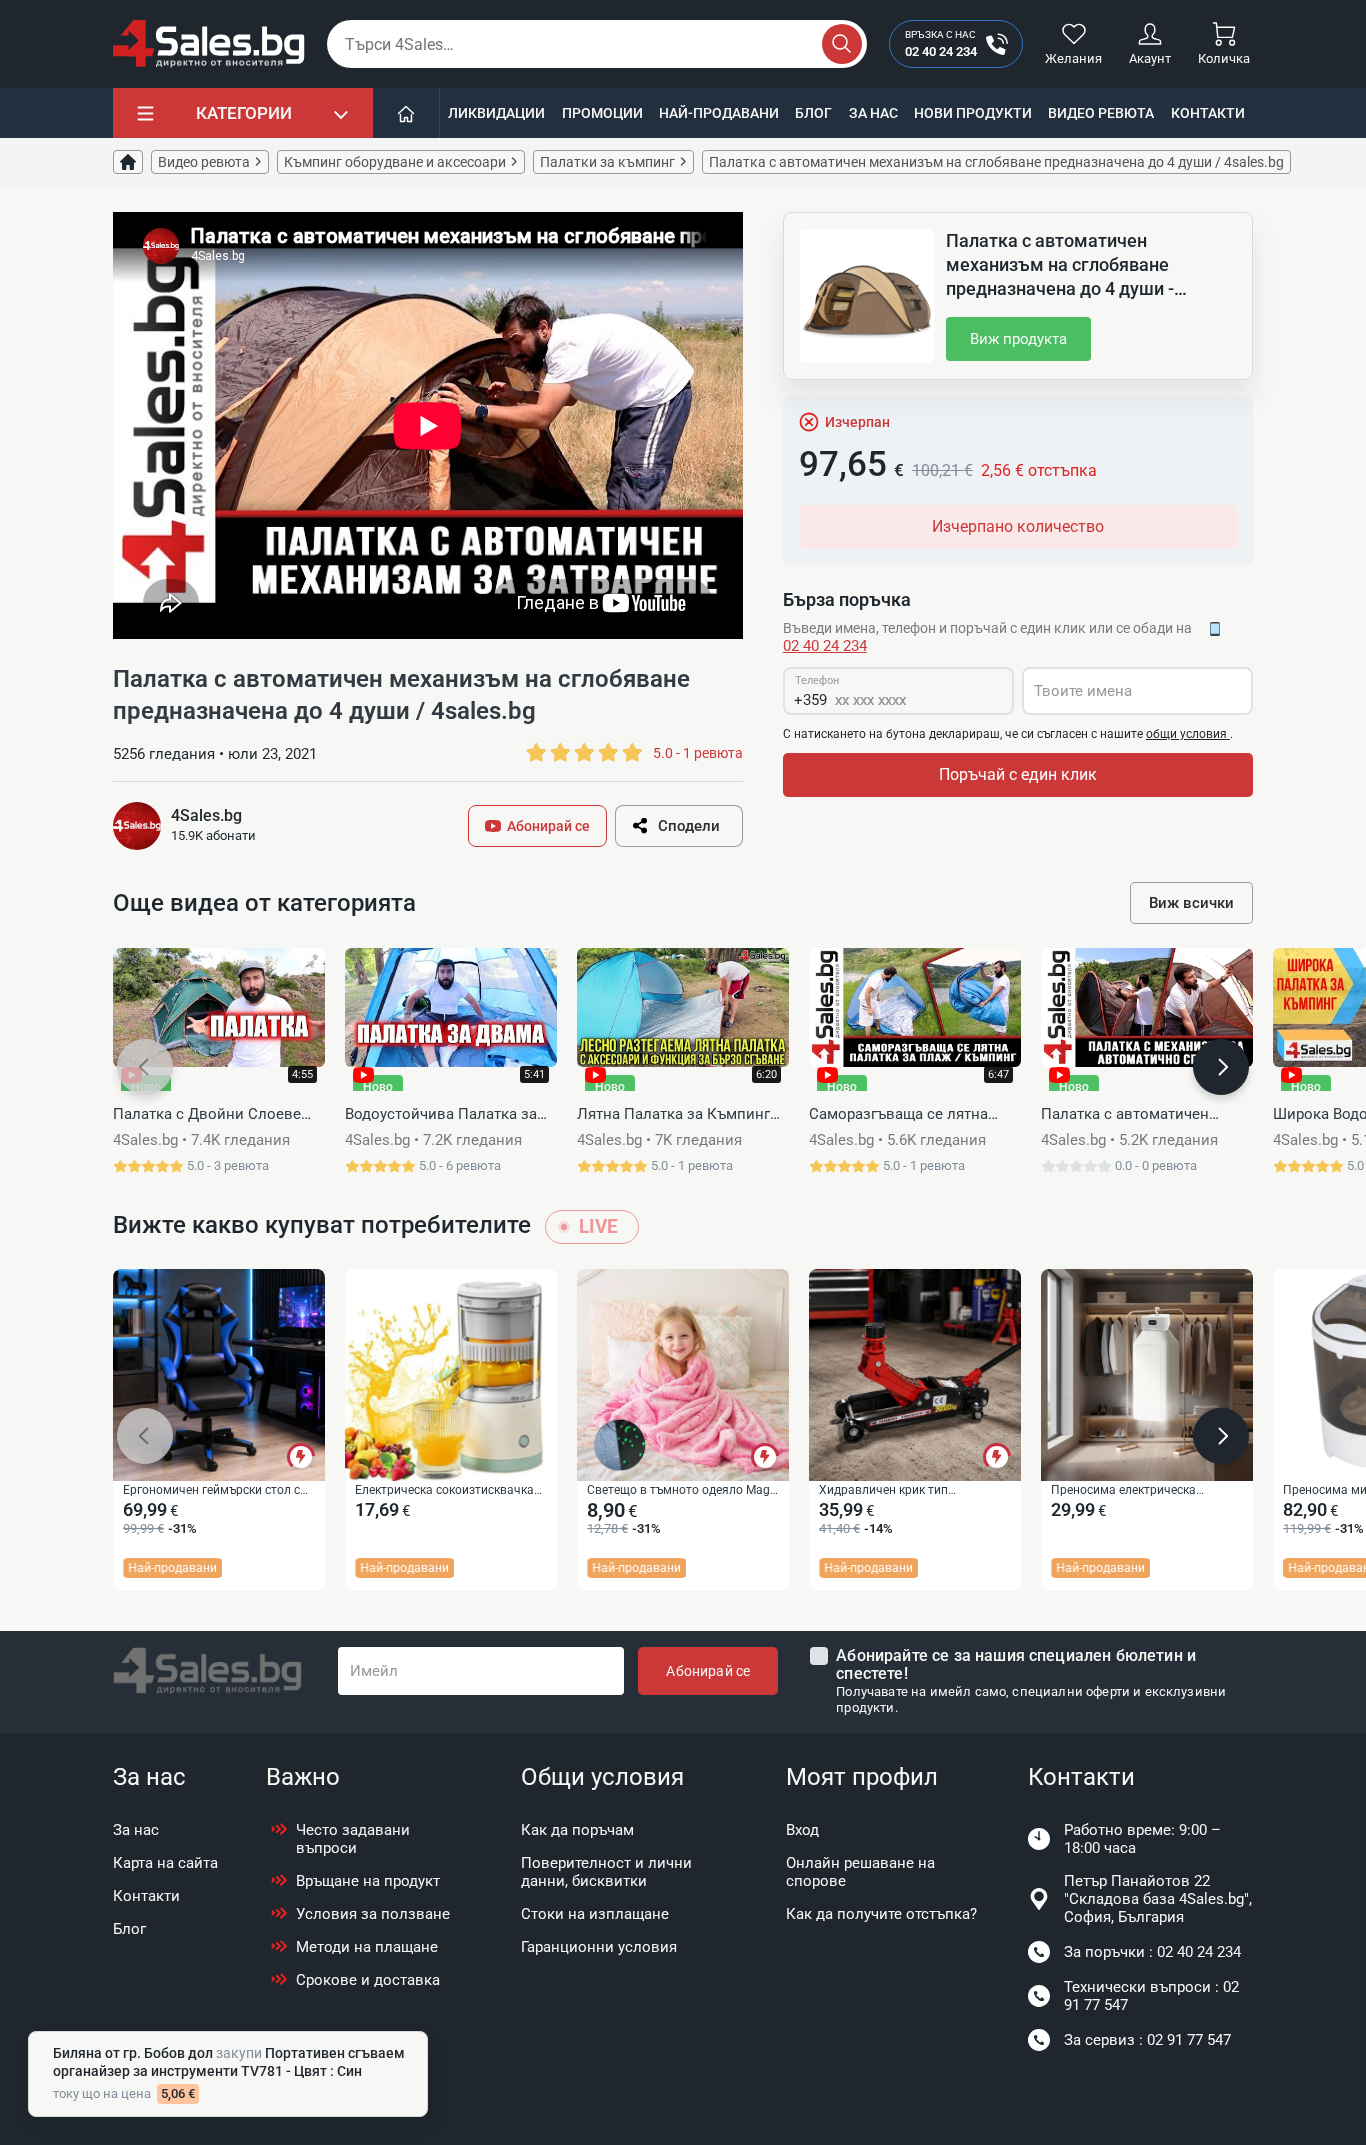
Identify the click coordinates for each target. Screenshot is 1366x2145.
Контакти (1208, 113)
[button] (145, 1067)
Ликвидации (496, 113)
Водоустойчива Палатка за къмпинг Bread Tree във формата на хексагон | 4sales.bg (441, 1115)
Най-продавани (719, 113)
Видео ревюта (1101, 113)
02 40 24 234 (825, 646)
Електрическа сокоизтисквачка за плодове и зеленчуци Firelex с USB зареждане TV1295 (446, 1491)
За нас (873, 113)
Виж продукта (1018, 339)
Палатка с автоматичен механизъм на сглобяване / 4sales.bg (1139, 1115)
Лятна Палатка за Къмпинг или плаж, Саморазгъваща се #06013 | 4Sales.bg (681, 1115)
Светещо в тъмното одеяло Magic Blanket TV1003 (683, 1491)
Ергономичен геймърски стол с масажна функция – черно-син (211, 1491)
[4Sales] (209, 44)
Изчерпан (857, 422)
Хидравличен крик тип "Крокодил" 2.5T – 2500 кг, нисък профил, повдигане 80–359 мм (911, 1491)
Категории (244, 113)
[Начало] (406, 113)
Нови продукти (973, 113)
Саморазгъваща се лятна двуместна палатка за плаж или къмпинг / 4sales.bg (908, 1115)
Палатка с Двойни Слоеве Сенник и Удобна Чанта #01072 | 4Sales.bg (207, 1115)
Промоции (602, 113)
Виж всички (1191, 903)
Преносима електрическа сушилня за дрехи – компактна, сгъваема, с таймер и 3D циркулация (1141, 1491)
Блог (813, 113)
